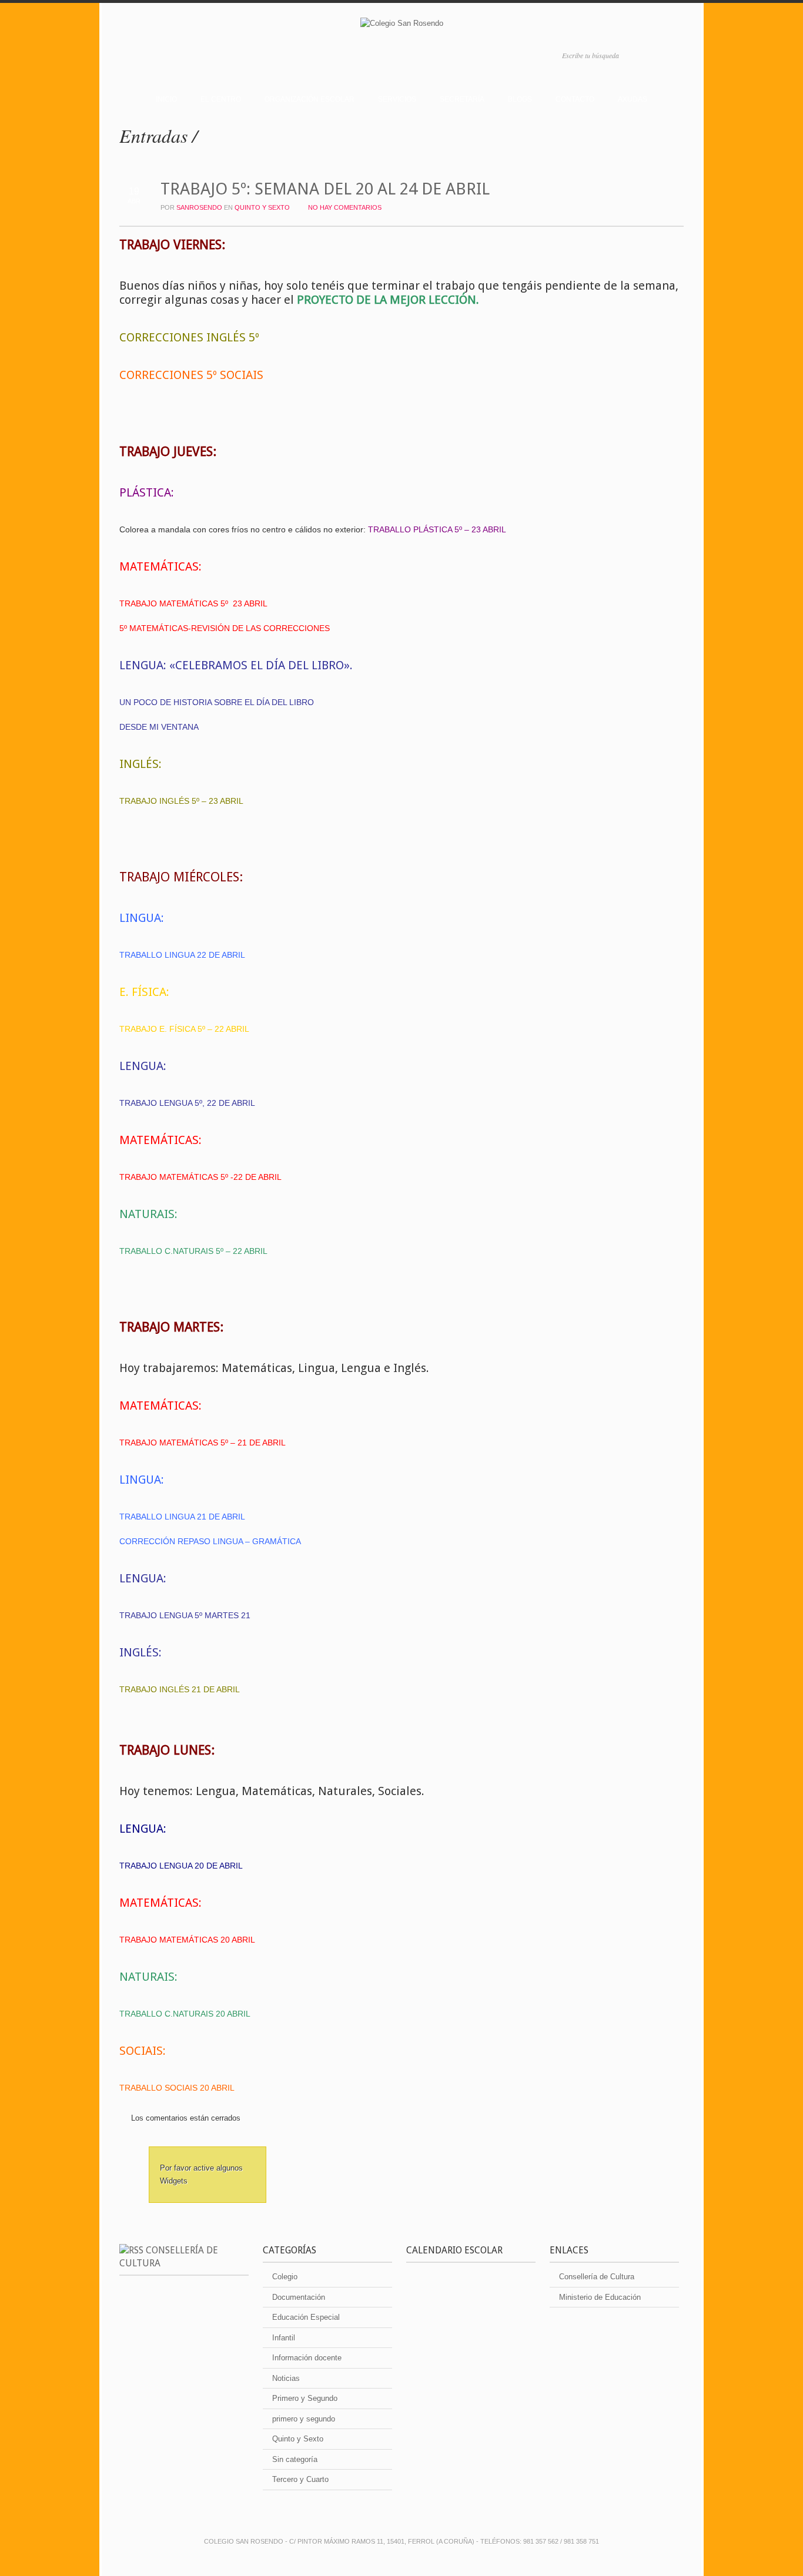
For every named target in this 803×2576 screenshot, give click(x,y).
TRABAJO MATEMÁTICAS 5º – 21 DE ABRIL (203, 1443)
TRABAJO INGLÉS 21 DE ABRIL (180, 1689)
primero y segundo (304, 2419)
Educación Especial (306, 2317)
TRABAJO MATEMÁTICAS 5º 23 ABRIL (193, 603)
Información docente (307, 2358)
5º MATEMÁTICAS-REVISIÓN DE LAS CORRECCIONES (225, 628)
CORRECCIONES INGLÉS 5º (189, 337)
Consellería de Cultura (597, 2277)
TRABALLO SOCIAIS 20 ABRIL (177, 2088)
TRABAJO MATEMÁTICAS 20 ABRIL (187, 1940)
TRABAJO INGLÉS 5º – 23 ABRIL (181, 801)
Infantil (284, 2338)
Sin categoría (295, 2459)
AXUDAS (633, 99)
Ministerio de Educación (600, 2297)
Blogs (520, 99)
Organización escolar (310, 99)
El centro (221, 99)
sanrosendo (199, 207)
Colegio (285, 2277)
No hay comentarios (345, 207)
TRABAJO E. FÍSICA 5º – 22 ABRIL (184, 1029)
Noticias (286, 2378)
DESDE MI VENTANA (159, 727)
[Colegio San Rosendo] (401, 26)
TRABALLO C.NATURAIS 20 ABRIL (185, 2014)
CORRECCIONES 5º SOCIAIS (191, 375)
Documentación (299, 2297)
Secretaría (462, 99)
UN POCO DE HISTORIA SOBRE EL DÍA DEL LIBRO (217, 702)
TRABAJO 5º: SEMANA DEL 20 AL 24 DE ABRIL (325, 189)
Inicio (166, 99)
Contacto (575, 99)
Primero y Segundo (305, 2398)
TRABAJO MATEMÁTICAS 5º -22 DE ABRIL (200, 1177)
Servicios (397, 99)
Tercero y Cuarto (300, 2479)
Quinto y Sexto (262, 207)
